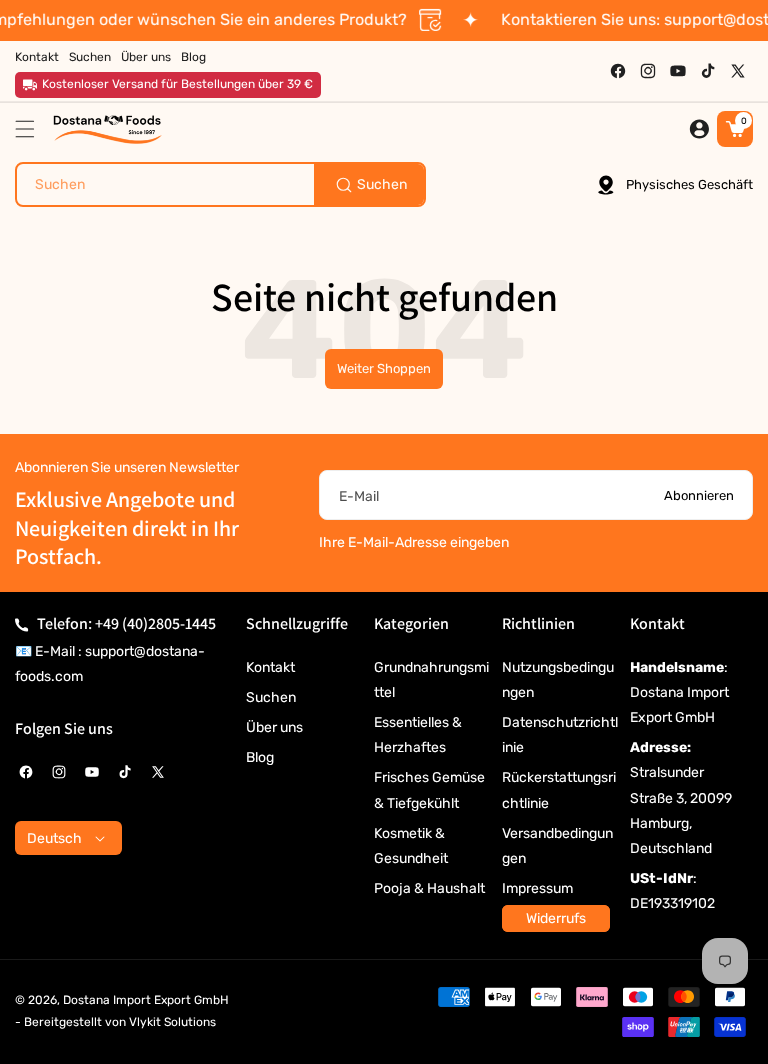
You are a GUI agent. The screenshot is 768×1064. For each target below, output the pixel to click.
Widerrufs (556, 918)
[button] (30, 129)
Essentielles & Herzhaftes (418, 735)
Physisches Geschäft (689, 184)
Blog (260, 757)
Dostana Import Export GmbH (146, 1000)
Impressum (537, 888)
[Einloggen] (699, 129)
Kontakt (270, 667)
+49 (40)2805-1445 (155, 623)
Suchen (271, 697)
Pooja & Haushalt (429, 888)
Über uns (274, 727)
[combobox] (220, 184)
